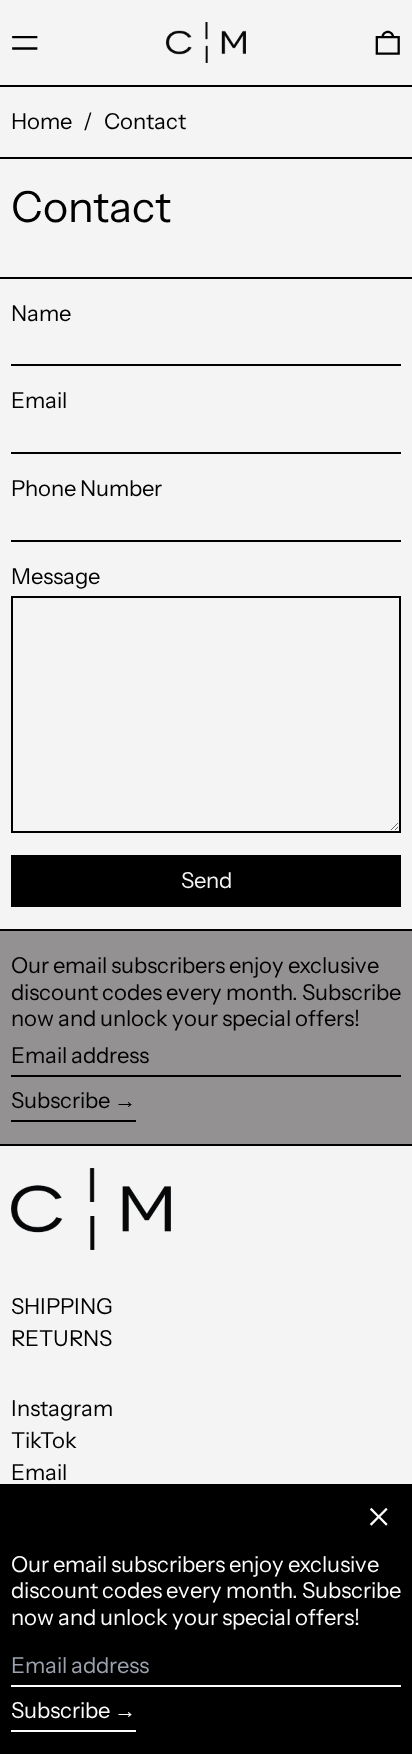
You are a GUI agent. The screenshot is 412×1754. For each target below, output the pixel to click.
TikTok (44, 1441)
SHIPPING (62, 1306)
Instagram (62, 1409)
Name (41, 314)
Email (39, 401)
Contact (145, 121)
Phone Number (86, 489)
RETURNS (61, 1338)
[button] (388, 43)
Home (41, 121)
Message (55, 577)
